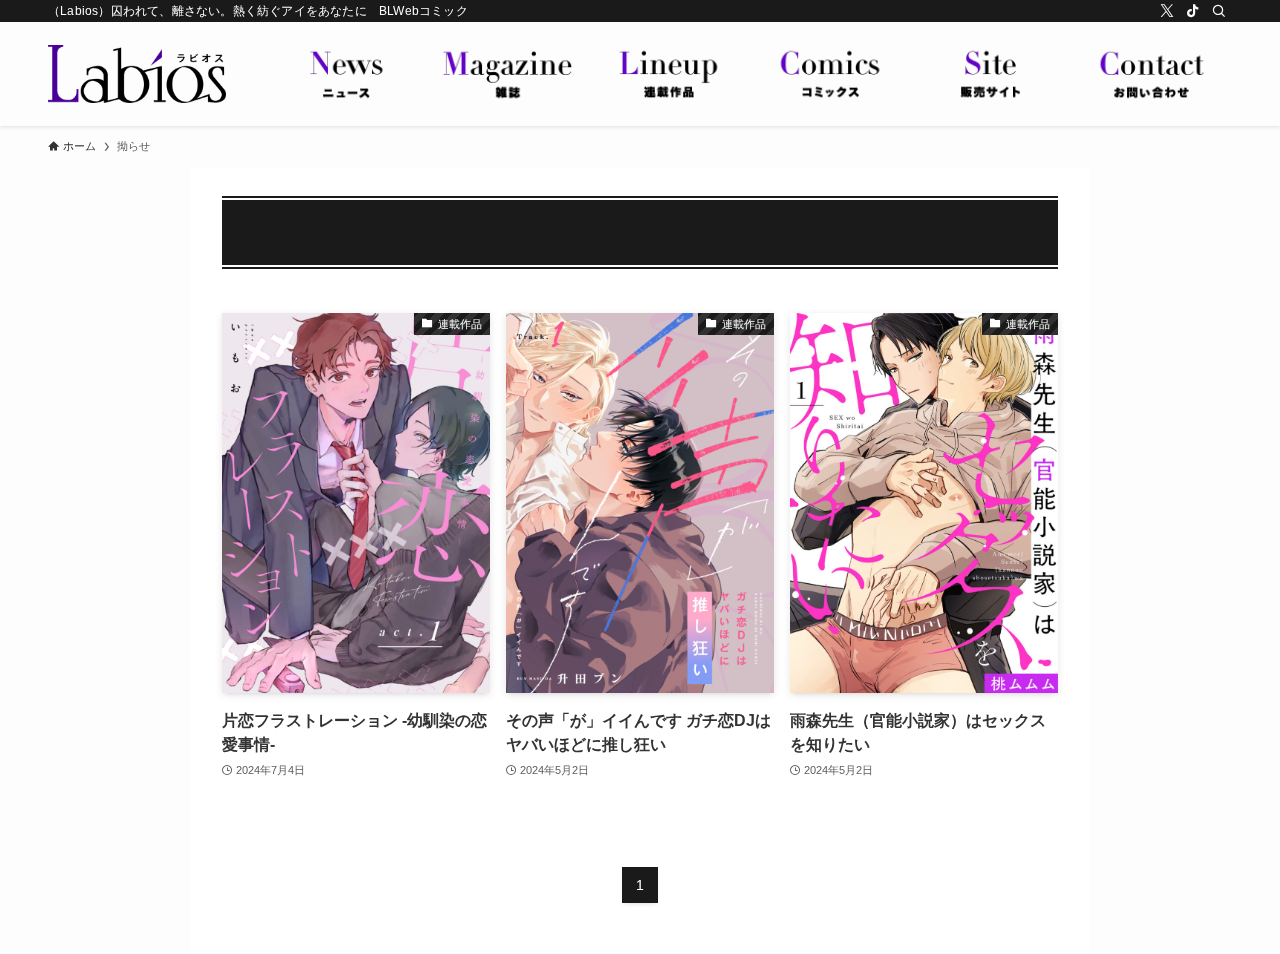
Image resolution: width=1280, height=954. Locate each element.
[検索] (1219, 11)
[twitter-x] (1167, 11)
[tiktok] (1193, 11)
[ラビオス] (137, 74)
